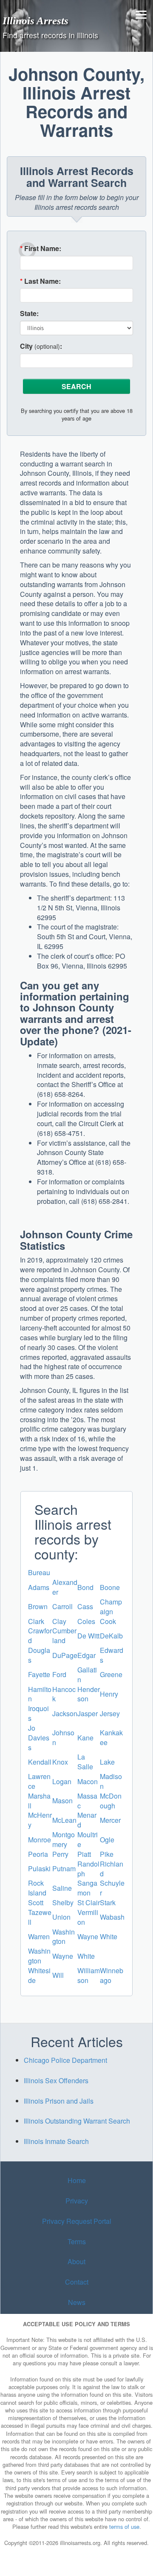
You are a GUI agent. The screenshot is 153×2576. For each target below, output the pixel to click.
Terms (77, 2241)
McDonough (111, 1801)
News (77, 2302)
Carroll (62, 1606)
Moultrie (88, 1839)
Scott (36, 1902)
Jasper (88, 1713)
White (109, 1936)
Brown (38, 1606)
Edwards (112, 1655)
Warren (39, 1936)
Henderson (89, 1694)
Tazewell (40, 1917)
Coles (86, 1621)
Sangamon (87, 1888)
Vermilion (88, 1917)
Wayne (88, 1936)
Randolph (88, 1869)
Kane (85, 1738)
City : (41, 346)
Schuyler (112, 1888)
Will (58, 1975)
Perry (60, 1854)
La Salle (85, 1762)
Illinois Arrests (35, 20)
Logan (62, 1781)
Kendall (40, 1762)
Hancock (64, 1694)
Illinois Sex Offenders (56, 2080)
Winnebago (112, 1975)
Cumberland (64, 1635)
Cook (108, 1621)
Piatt (84, 1854)
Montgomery (64, 1839)
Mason (62, 1801)
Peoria (38, 1854)
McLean (64, 1820)
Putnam (64, 1868)
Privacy (77, 2201)
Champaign (111, 1607)
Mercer (110, 1820)
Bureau (39, 1572)
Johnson (63, 1737)
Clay (59, 1621)
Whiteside (39, 1975)
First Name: (41, 249)
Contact (77, 2282)
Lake (107, 1762)
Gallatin (87, 1675)
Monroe (40, 1840)
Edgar (86, 1655)
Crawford (40, 1635)
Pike (107, 1854)
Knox (60, 1762)
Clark (36, 1621)
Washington (64, 1937)
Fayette (39, 1674)
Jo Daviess (39, 1738)
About (76, 2261)
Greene (111, 1674)
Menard (87, 1820)
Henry (109, 1694)
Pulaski (39, 1868)
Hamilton (40, 1694)
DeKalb (111, 1636)
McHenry (40, 1820)
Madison (111, 1781)
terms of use (124, 2527)
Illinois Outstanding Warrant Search (77, 2121)
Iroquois (38, 1713)
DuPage (65, 1655)
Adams (39, 1587)
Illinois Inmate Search (56, 2141)
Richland (112, 1869)
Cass (85, 1606)
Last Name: (40, 281)
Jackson (65, 1713)
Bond (85, 1587)
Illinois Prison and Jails (59, 2101)
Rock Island (37, 1888)
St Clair (89, 1902)
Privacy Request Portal (77, 2221)
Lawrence (39, 1781)
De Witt (88, 1636)
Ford (59, 1674)
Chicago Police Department (65, 2060)
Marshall (39, 1801)
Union (61, 1917)
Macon (88, 1781)
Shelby (63, 1902)
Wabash (112, 1917)
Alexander (65, 1587)
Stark (108, 1902)
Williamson (89, 1975)
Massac (87, 1801)
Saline (62, 1888)
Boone (110, 1587)
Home (77, 2180)
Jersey (110, 1713)
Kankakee (111, 1737)
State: (29, 314)
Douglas (39, 1655)
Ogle (107, 1840)
